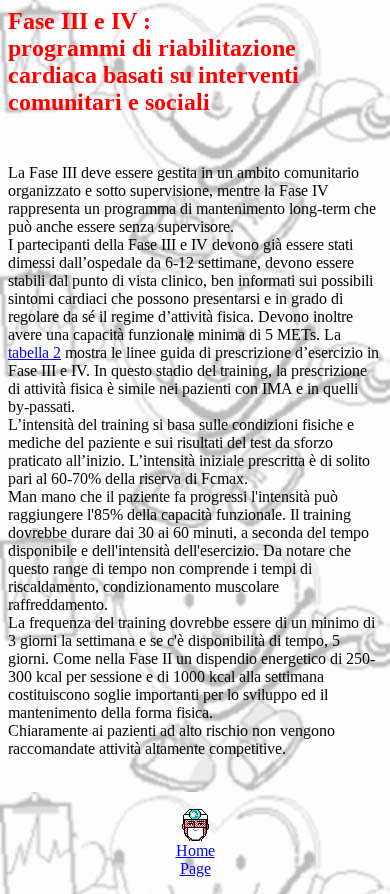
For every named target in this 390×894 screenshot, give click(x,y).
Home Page (195, 859)
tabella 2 (34, 352)
